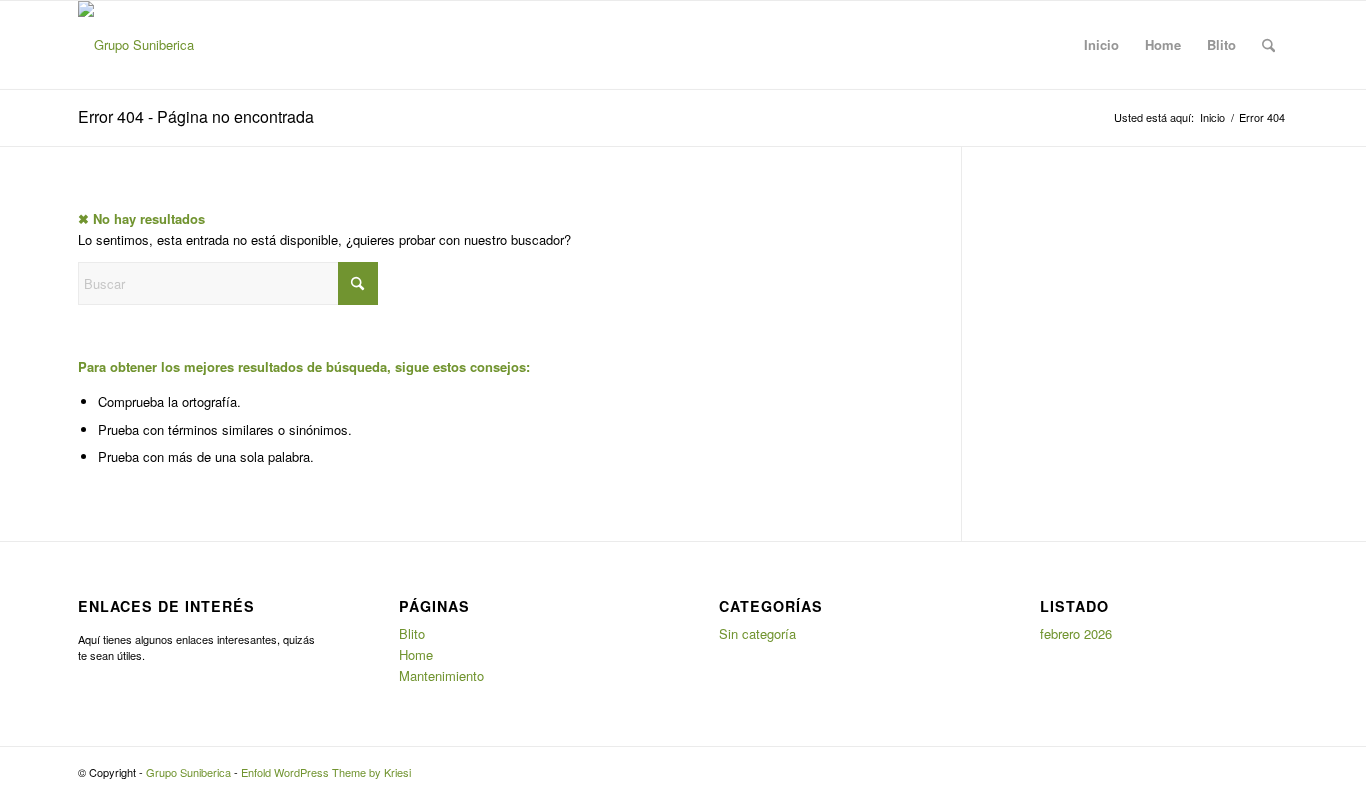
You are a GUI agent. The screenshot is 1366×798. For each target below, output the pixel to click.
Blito (1221, 44)
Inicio (1101, 44)
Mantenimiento (441, 675)
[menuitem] (1268, 45)
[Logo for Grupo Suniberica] (136, 45)
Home (1163, 44)
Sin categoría (757, 633)
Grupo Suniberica (188, 772)
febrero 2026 (1076, 633)
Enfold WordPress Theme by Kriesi (326, 772)
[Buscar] (1268, 45)
